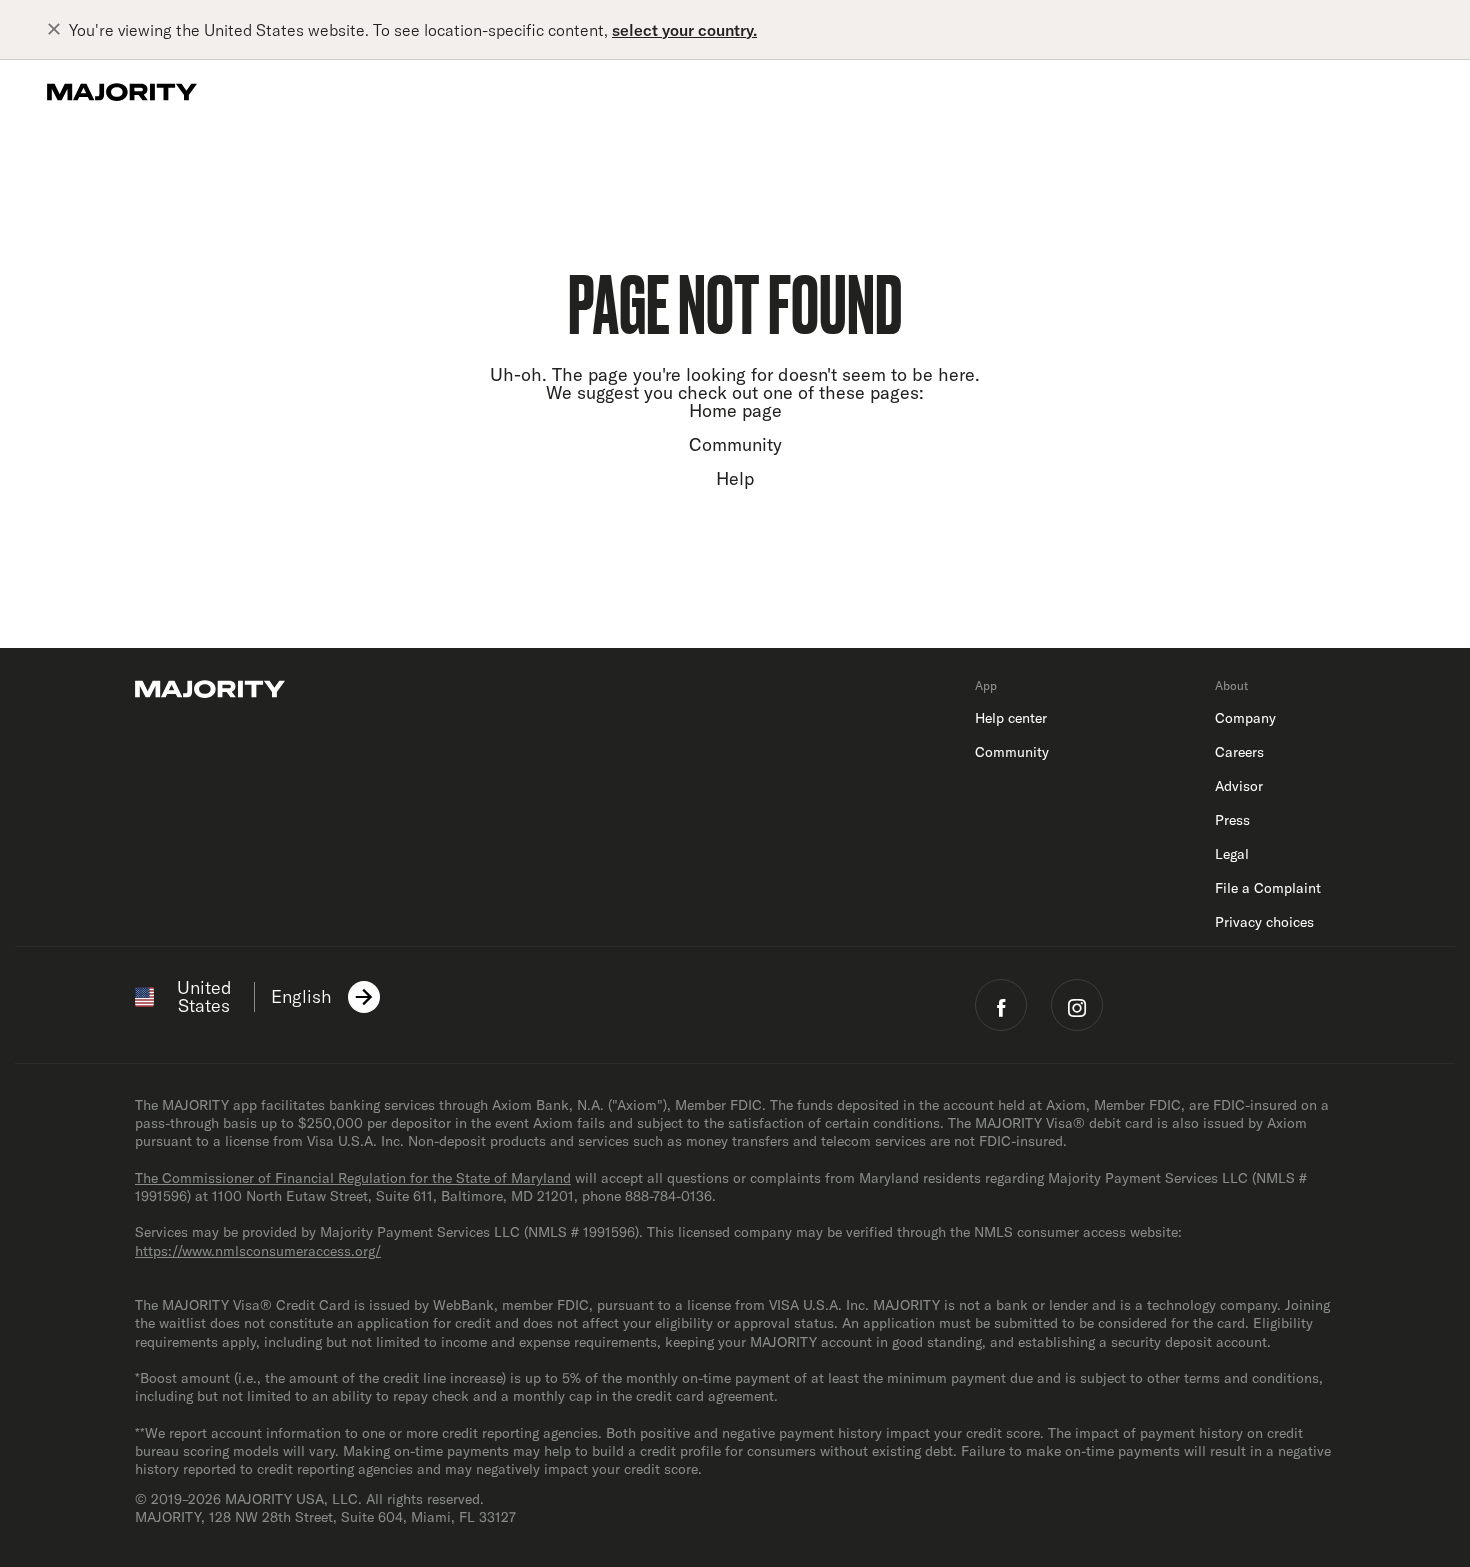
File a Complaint (1268, 888)
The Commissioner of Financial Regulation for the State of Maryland (353, 1178)
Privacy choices (1264, 922)
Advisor (1239, 786)
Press (1232, 820)
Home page (735, 410)
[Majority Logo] (122, 92)
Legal (1232, 854)
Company (1245, 718)
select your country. (684, 30)
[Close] (58, 30)
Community (735, 444)
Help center (1011, 718)
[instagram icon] (1077, 1005)
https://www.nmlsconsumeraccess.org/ (258, 1251)
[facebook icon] (1001, 1005)
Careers (1239, 752)
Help (735, 478)
